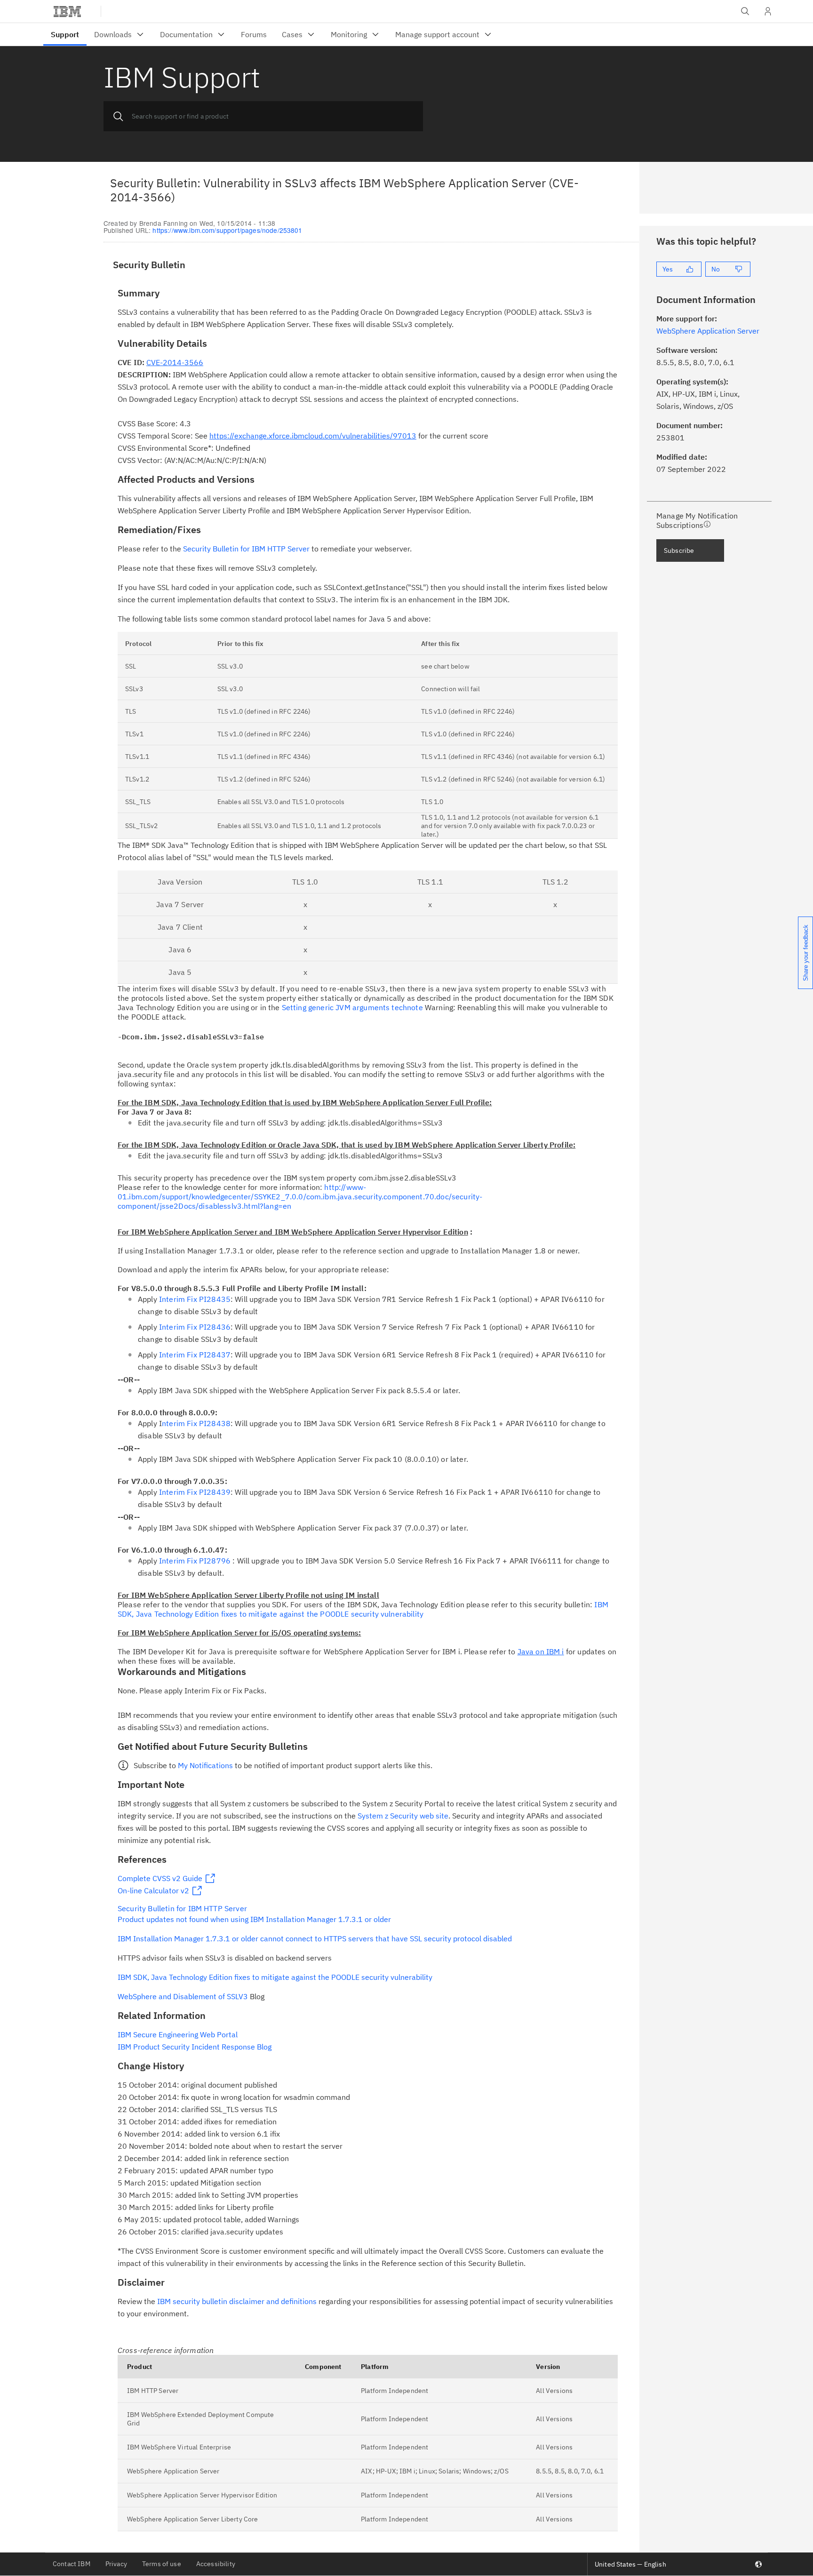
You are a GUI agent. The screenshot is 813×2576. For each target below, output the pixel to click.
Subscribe (679, 550)
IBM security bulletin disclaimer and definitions (237, 2301)
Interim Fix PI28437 (195, 1355)
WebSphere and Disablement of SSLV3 (183, 1996)
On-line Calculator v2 (153, 1890)
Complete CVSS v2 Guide (160, 1878)
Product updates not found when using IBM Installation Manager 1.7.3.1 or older (254, 1919)
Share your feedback (806, 953)
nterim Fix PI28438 (196, 1423)
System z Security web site (403, 1816)
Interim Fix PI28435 (195, 1299)
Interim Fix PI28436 (195, 1327)
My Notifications (205, 1765)
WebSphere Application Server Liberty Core (193, 2519)
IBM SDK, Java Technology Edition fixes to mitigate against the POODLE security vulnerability (363, 1609)
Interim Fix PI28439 (195, 1492)
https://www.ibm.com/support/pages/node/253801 (227, 230)
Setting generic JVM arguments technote (352, 1007)
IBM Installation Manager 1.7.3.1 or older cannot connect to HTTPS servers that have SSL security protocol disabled (315, 1938)
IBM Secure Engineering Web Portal (178, 2034)
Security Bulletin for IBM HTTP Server (246, 549)
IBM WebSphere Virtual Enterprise (179, 2447)
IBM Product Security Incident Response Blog (195, 2047)
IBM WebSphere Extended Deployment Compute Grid (201, 2419)
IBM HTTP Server (153, 2391)
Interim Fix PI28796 (195, 1561)
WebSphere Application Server (173, 2471)
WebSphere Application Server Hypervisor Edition (202, 2495)
